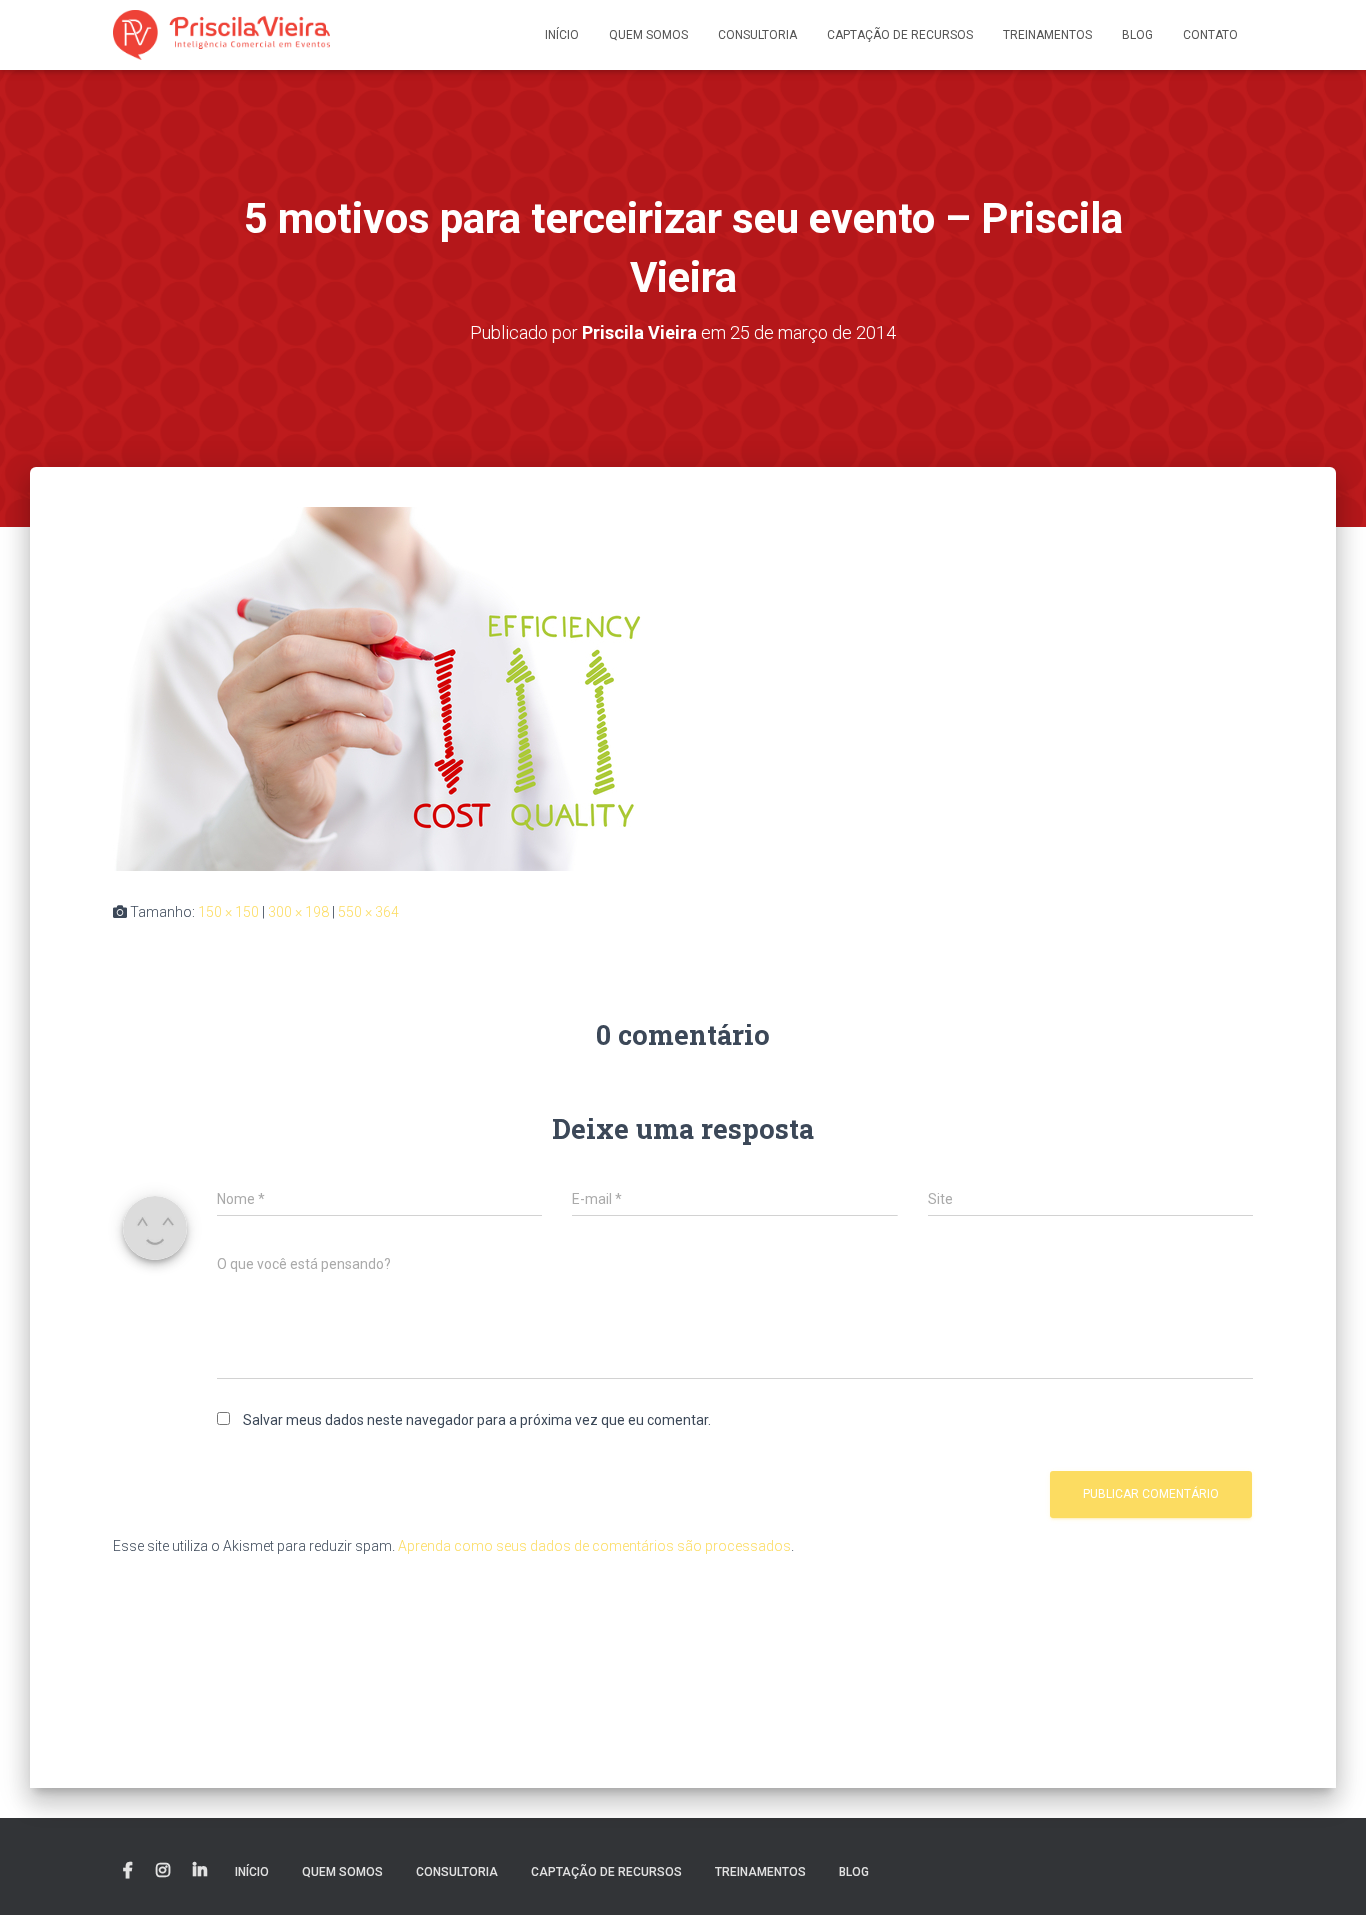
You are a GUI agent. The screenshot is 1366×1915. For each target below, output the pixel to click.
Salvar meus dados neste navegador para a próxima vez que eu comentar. (477, 1420)
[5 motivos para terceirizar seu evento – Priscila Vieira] (388, 687)
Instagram (163, 1871)
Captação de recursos (900, 35)
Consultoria (757, 35)
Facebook (128, 1871)
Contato (1210, 35)
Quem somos (648, 35)
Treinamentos (1047, 35)
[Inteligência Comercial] (221, 35)
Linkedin (200, 1871)
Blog (1137, 35)
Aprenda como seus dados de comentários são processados (594, 1546)
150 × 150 (228, 912)
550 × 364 (368, 912)
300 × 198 (298, 912)
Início (562, 35)
